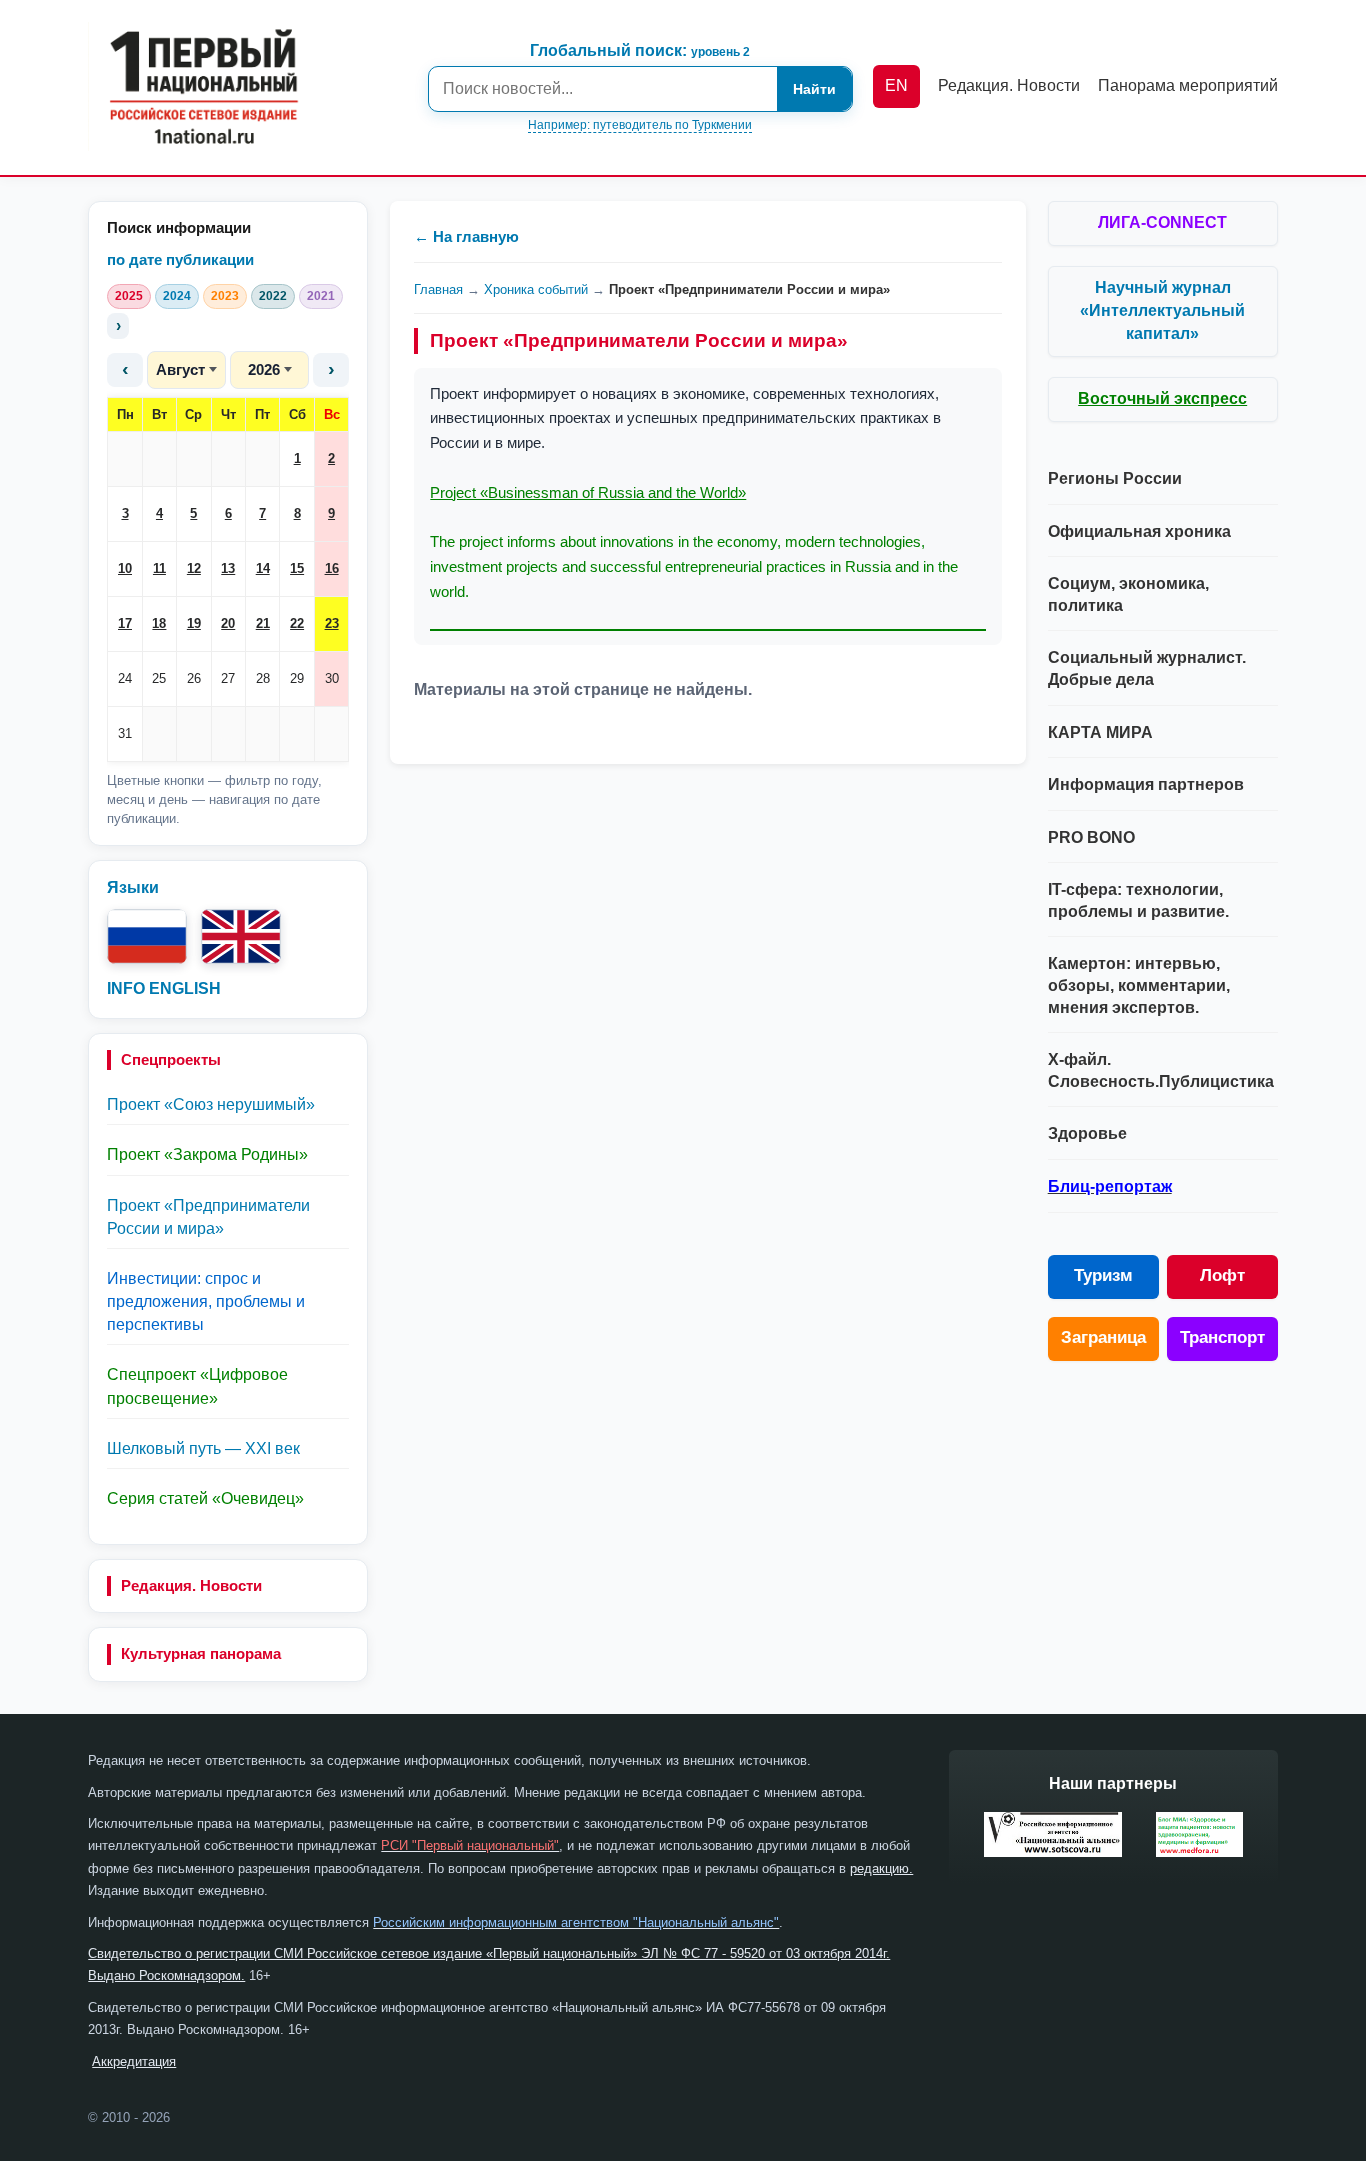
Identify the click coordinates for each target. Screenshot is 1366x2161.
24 (125, 678)
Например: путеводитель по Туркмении (640, 125)
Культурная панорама (201, 1653)
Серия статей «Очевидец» (205, 1498)
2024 (177, 296)
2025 (129, 296)
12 (194, 568)
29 (297, 678)
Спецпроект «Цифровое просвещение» (197, 1386)
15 (297, 568)
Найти (814, 89)
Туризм (1103, 1275)
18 (159, 623)
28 (263, 678)
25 (159, 678)
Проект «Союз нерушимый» (211, 1104)
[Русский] (147, 936)
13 (228, 568)
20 (228, 623)
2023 (225, 296)
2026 (264, 369)
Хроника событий (536, 289)
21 (263, 623)
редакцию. (881, 1868)
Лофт (1222, 1275)
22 (297, 623)
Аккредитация (134, 2061)
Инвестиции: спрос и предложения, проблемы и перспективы (206, 1301)
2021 (321, 296)
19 (194, 623)
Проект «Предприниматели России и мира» (208, 1217)
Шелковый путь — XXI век (203, 1448)
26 (194, 678)
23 (332, 623)
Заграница (1103, 1337)
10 (125, 568)
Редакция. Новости (191, 1585)
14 (263, 568)
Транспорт (1222, 1337)
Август (180, 369)
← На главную (466, 236)
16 (332, 568)
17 (125, 623)
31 (125, 733)
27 (228, 678)
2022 (273, 296)
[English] (241, 936)
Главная (438, 289)
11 (159, 568)
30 (332, 678)
